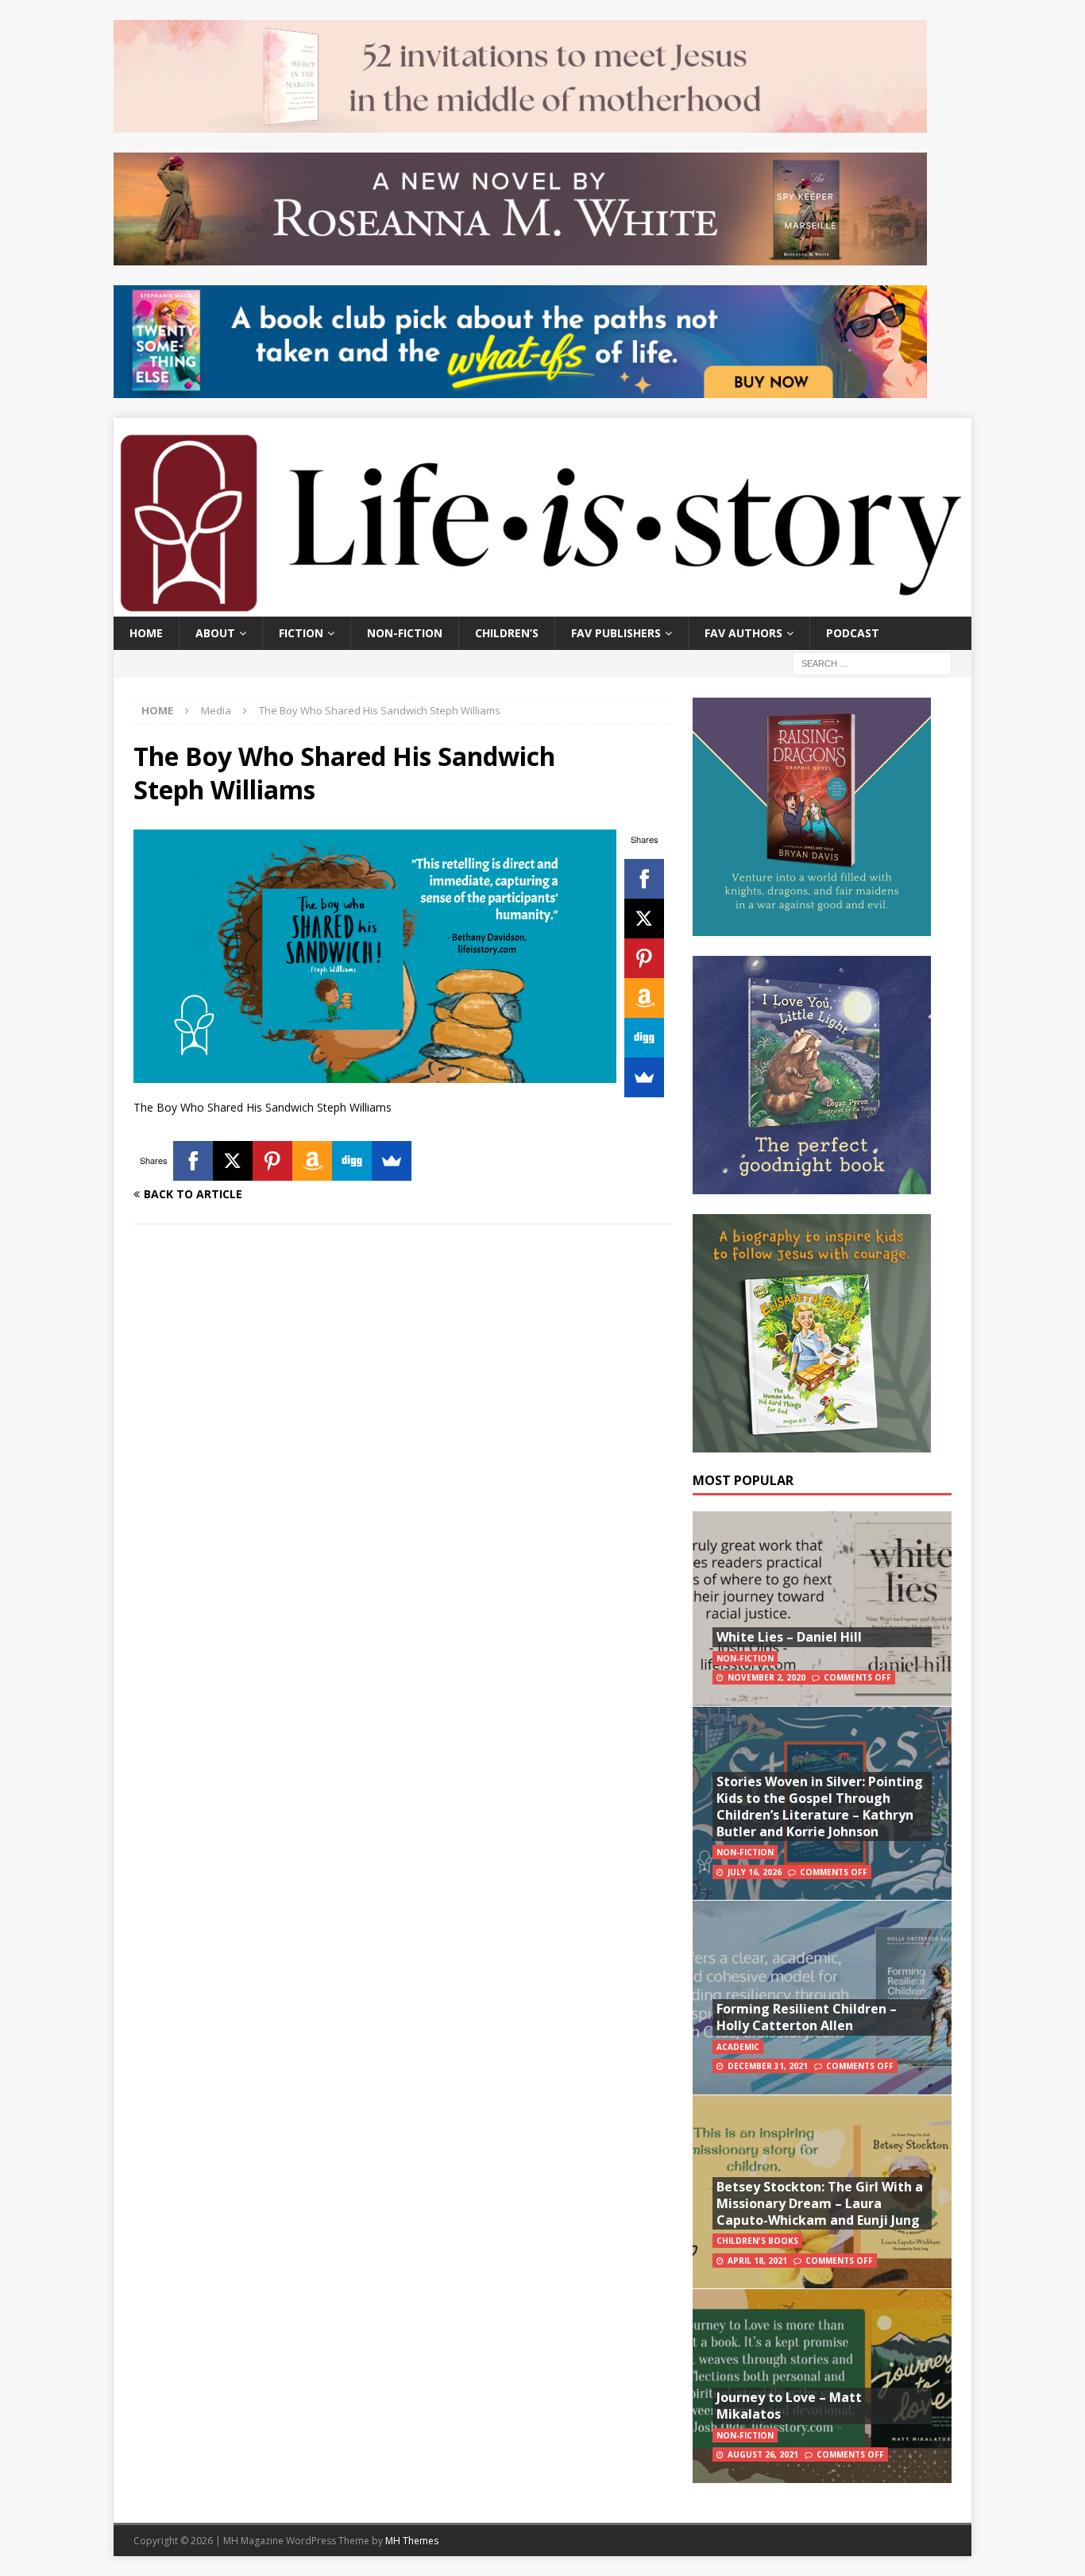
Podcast (853, 633)
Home (146, 633)
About (215, 633)
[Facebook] (644, 879)
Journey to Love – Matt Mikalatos (789, 2406)
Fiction (301, 633)
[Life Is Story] (542, 607)
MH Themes (412, 2541)
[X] (644, 919)
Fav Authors (743, 633)
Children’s (507, 633)
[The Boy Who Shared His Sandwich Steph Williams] (375, 1074)
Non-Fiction (405, 633)
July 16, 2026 (755, 1872)
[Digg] (644, 1038)
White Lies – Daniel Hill (789, 1637)
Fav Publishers (616, 633)
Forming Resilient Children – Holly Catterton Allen (807, 2017)
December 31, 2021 (768, 2066)
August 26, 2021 (763, 2454)
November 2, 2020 (766, 1677)
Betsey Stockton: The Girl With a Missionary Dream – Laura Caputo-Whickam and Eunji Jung (820, 2203)
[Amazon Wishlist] (644, 998)
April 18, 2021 (757, 2261)
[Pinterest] (644, 958)
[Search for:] (872, 662)
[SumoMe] (644, 1077)
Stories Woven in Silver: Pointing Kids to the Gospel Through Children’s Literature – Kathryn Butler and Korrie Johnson (820, 1806)
